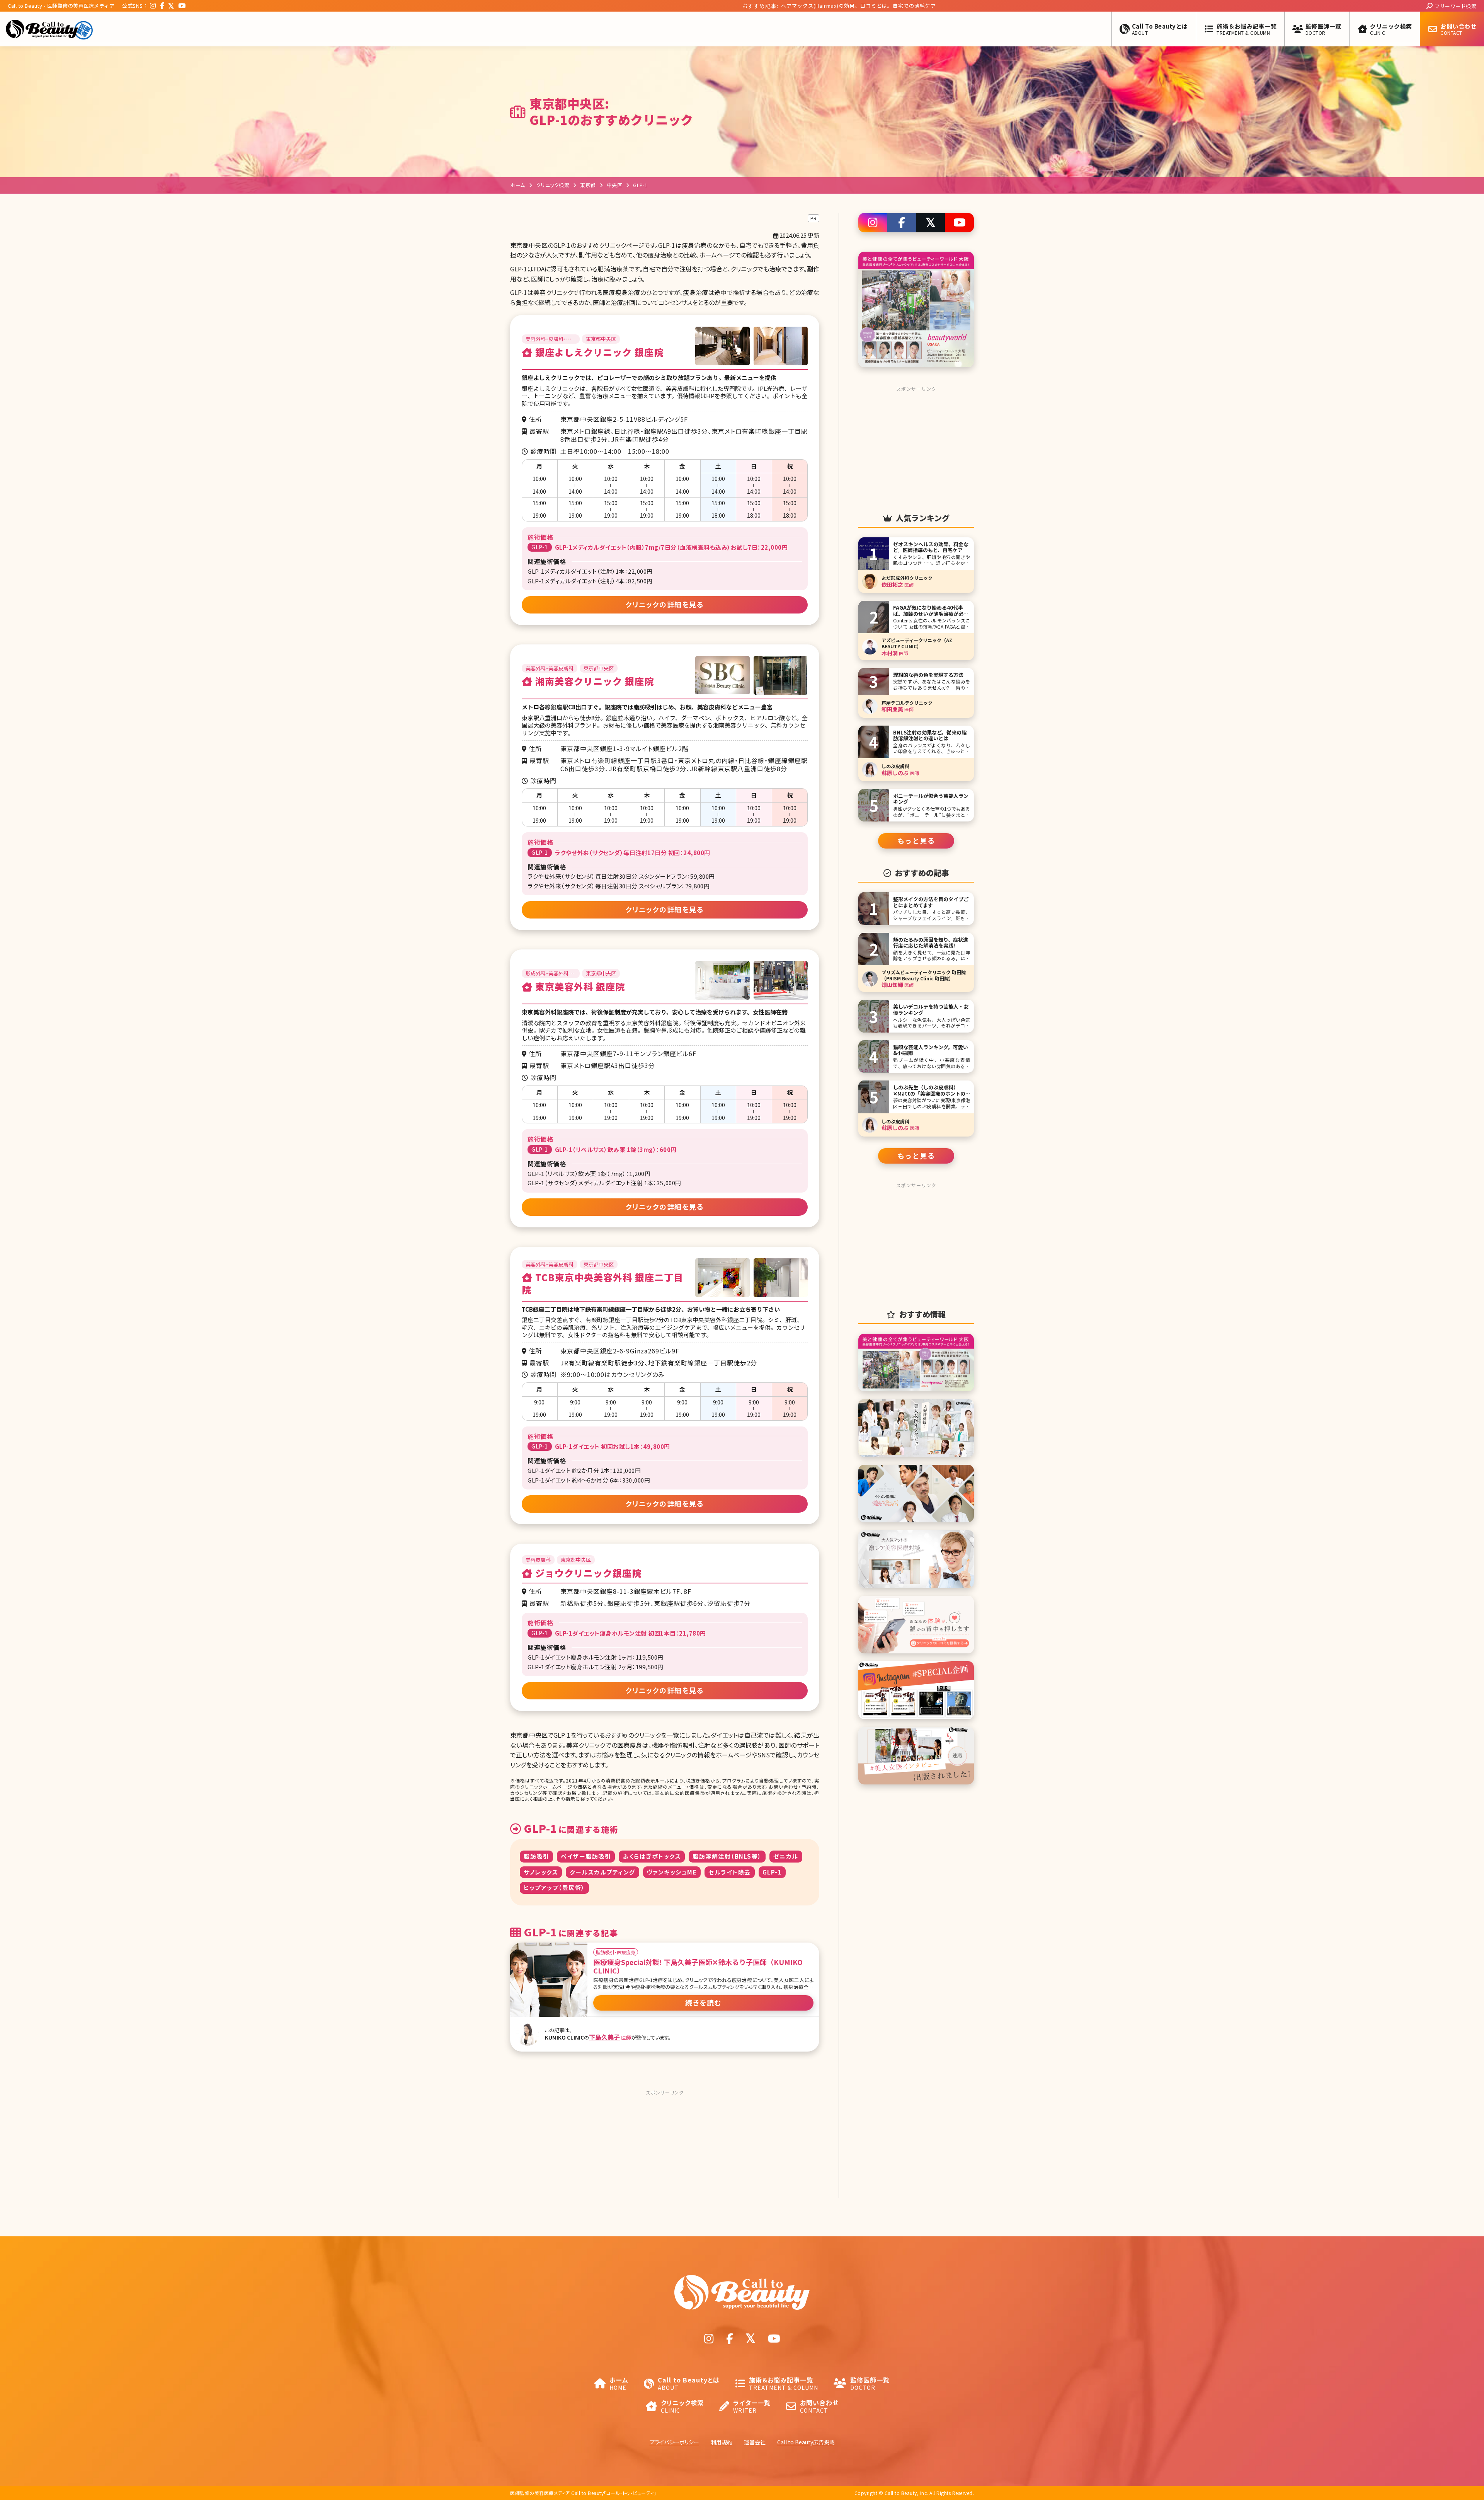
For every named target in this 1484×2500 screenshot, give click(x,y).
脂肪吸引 (536, 1856)
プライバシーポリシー (674, 2442)
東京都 (588, 185)
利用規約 (722, 2442)
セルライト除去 (730, 1872)
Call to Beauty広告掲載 (806, 2442)
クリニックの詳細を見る (665, 604)
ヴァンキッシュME (672, 1872)
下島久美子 (604, 2037)
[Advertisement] (665, 2147)
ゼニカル (786, 1856)
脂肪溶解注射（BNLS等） (727, 1856)
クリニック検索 (553, 185)
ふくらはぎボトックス (652, 1856)
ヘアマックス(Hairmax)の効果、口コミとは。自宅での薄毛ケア (781, 6)
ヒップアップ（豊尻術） (554, 1887)
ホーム (518, 185)
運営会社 (755, 2442)
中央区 (615, 185)
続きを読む (703, 2002)
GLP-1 (772, 1872)
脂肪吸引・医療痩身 (616, 1952)
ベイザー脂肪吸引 (586, 1856)
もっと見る (916, 840)
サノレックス (541, 1872)
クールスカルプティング (602, 1872)
